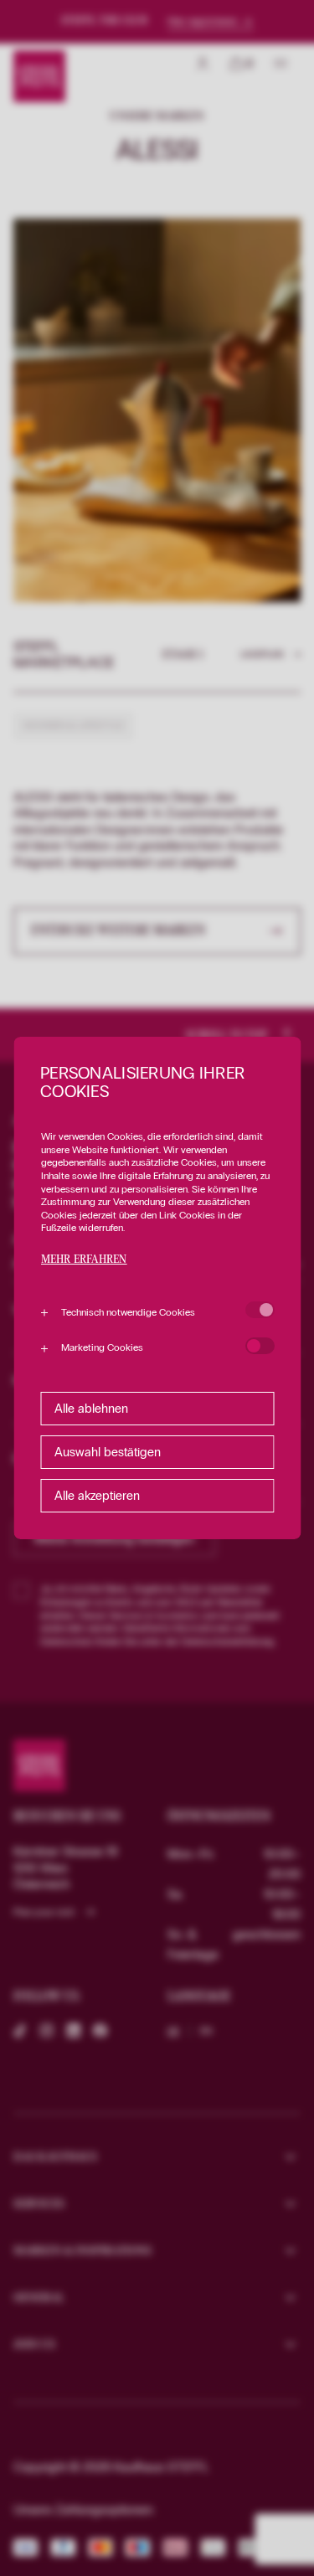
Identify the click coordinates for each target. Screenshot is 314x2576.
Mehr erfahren (83, 1260)
